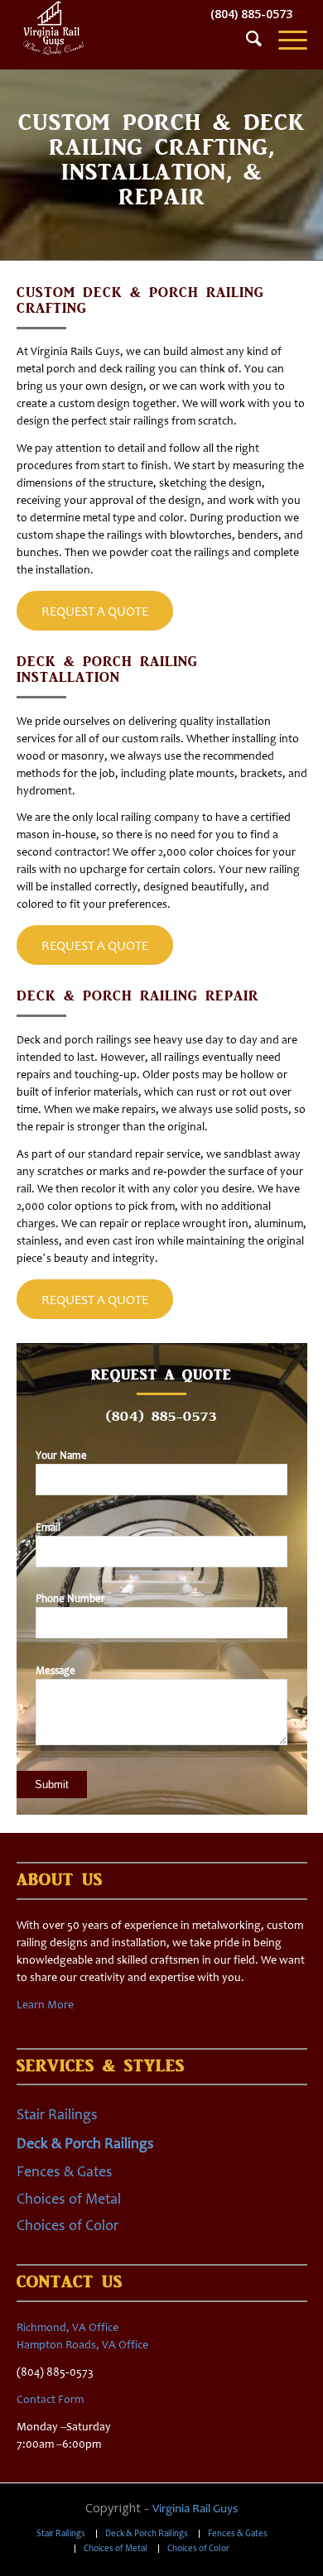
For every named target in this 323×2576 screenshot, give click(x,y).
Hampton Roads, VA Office (82, 2345)
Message (55, 1670)
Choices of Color (67, 2225)
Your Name (61, 1455)
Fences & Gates (65, 2171)
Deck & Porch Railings (85, 2143)
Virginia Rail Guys (195, 2508)
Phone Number (70, 1598)
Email (48, 1527)
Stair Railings (57, 2114)
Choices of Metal (69, 2199)
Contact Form (50, 2399)
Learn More (45, 2005)
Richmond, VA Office (67, 2327)
